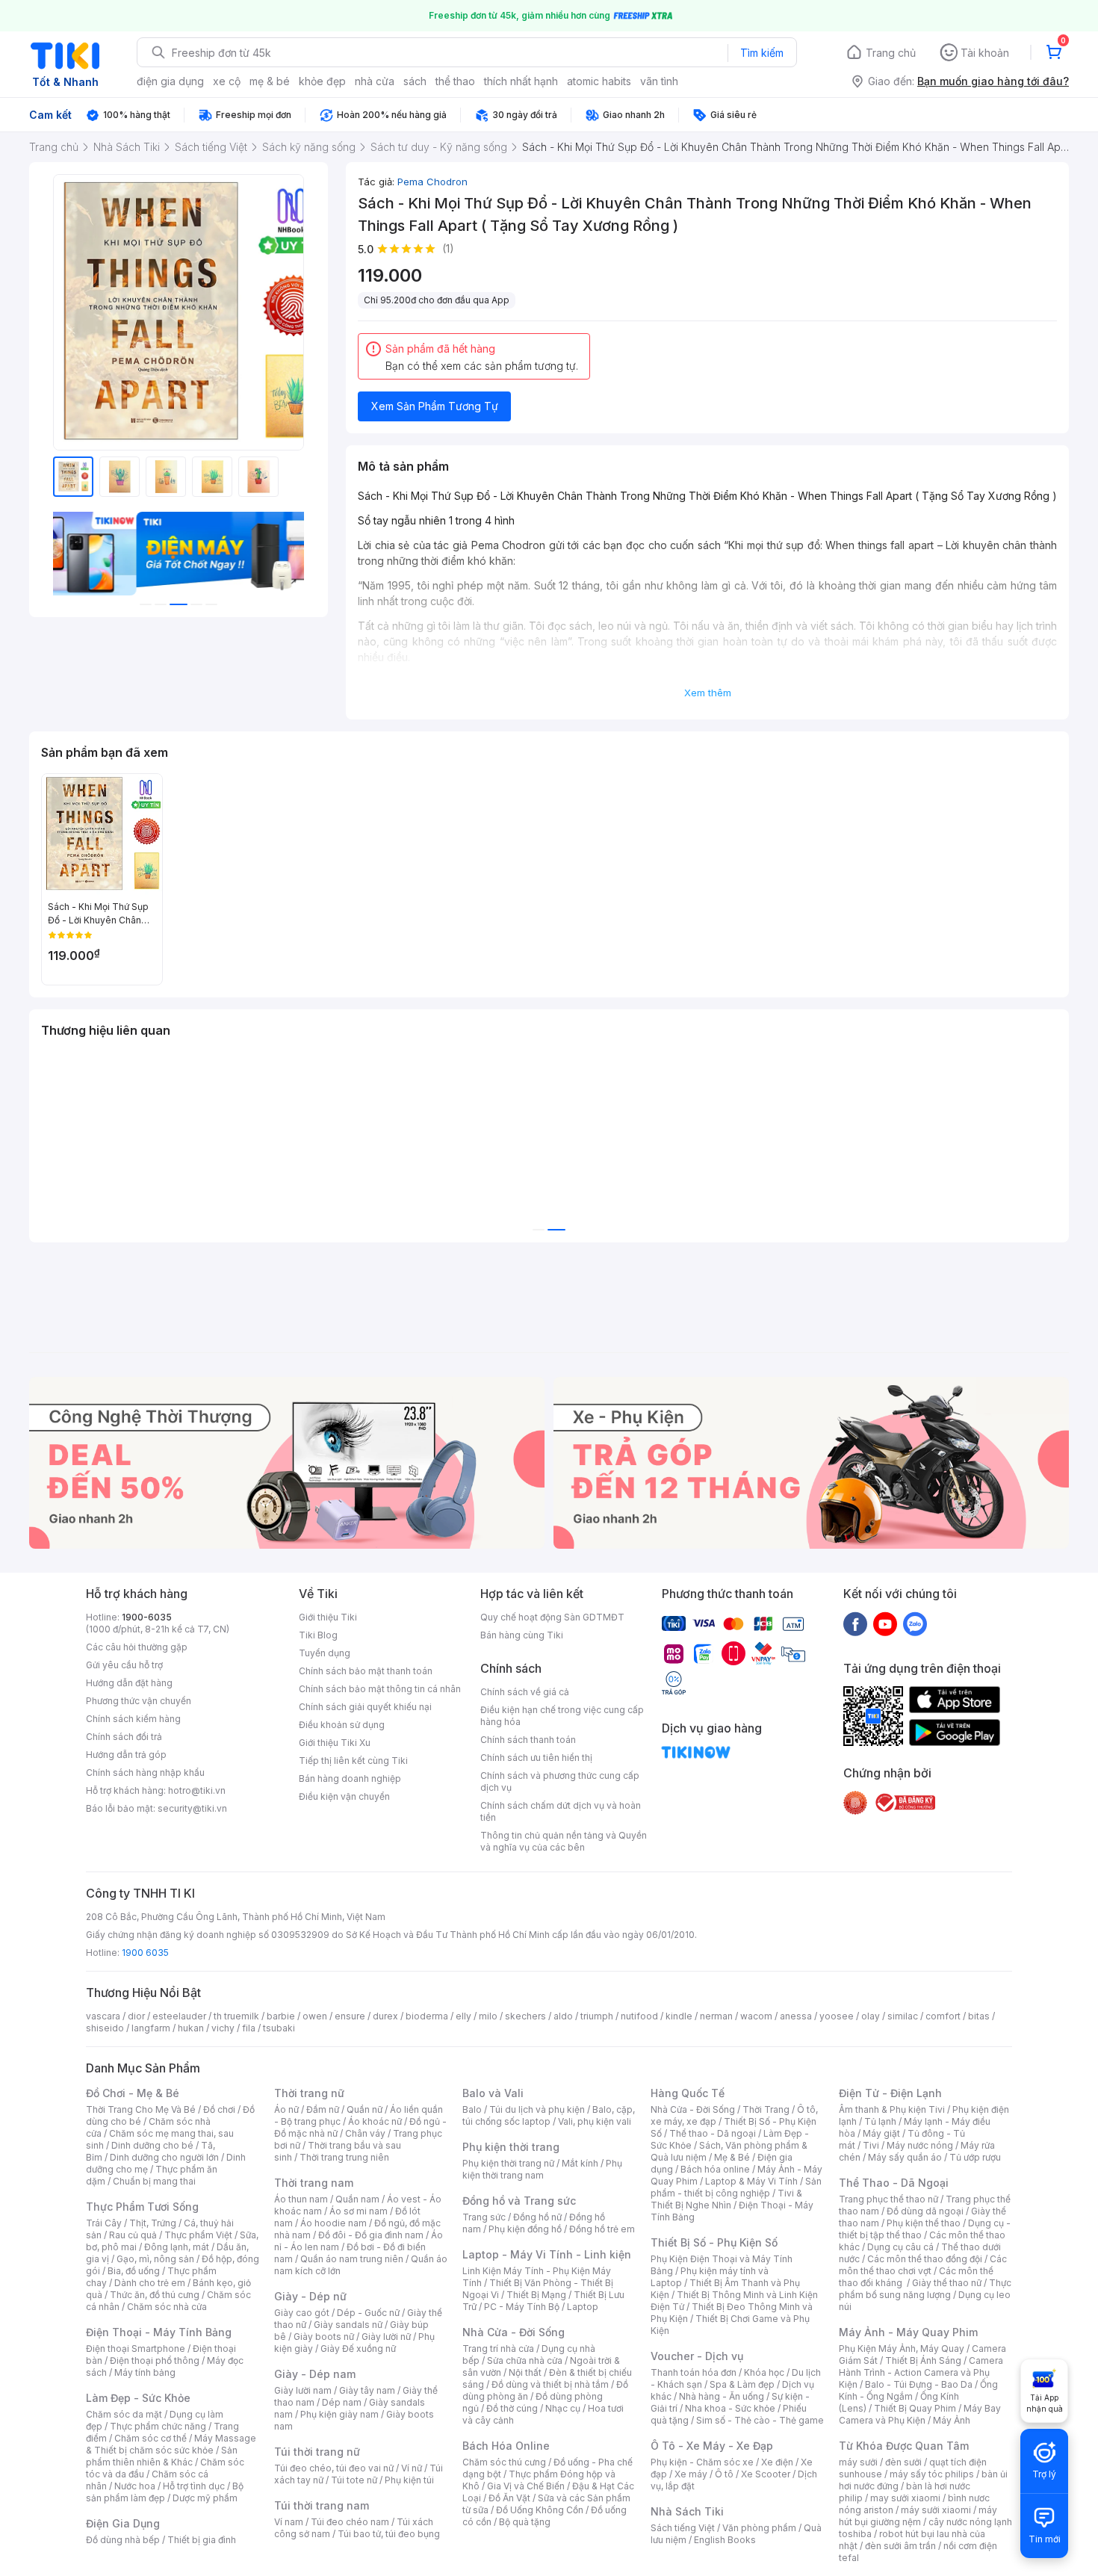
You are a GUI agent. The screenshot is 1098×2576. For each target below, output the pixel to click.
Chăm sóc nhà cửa (167, 2307)
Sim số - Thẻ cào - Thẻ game (760, 2420)
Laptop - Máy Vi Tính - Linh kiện (547, 2254)
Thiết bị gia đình (202, 2540)
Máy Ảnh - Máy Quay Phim (908, 2332)
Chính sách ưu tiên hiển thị (536, 1758)
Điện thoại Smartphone (136, 2349)
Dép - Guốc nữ (368, 2313)
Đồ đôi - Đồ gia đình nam (371, 2235)
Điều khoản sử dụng (342, 1725)
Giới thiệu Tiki (328, 1617)
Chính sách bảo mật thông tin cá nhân (380, 1689)
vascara (103, 2016)
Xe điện (777, 2462)
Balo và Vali (493, 2093)
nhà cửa (375, 81)
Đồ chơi (219, 2109)
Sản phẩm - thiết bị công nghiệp (736, 2187)
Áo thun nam (301, 2199)
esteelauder (179, 2016)
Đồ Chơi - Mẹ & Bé (133, 2093)
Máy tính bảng (145, 2372)
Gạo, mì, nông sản (155, 2259)
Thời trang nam (314, 2183)
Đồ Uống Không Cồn (540, 2510)
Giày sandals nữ (348, 2325)
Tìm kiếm (762, 53)
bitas (979, 2016)
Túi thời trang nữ (317, 2452)
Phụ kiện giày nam (339, 2414)
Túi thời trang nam (322, 2505)
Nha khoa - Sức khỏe (730, 2408)
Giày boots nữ (324, 2337)
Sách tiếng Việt (683, 2528)
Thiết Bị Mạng (536, 2295)
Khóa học (764, 2372)
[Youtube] (885, 1623)
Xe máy (691, 2474)
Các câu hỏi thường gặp (137, 1647)
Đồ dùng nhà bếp (123, 2540)
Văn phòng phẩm (759, 2528)
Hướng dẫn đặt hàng (129, 1683)
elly (463, 2016)
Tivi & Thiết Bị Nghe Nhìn (726, 2199)
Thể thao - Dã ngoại (713, 2133)
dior (136, 2016)
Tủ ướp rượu (975, 2157)
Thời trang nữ (309, 2093)
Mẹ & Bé (732, 2157)
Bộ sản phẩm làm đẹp (165, 2492)
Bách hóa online (715, 2169)
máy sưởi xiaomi (936, 2510)
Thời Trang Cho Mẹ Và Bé (141, 2109)
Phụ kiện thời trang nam (542, 2169)
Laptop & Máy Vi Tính (751, 2181)
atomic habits (599, 81)
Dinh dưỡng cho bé (152, 2145)
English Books (725, 2540)
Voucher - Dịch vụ (697, 2356)
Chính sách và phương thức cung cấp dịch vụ (560, 1781)
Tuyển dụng (325, 1653)
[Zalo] (915, 1623)
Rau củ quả (133, 2235)
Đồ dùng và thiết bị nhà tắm (550, 2384)
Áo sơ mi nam (359, 2211)
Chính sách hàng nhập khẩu (145, 1772)
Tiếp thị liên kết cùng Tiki (353, 1761)
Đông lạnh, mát (177, 2247)
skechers (525, 2016)
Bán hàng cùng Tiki (522, 1635)
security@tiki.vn (192, 1808)
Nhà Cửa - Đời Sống (514, 2332)
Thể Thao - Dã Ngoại (894, 2183)
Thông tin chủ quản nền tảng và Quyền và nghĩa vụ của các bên (564, 1841)
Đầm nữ (323, 2109)
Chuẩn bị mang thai (154, 2181)
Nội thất (525, 2372)
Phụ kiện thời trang (511, 2147)
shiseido (105, 2028)
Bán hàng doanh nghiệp (350, 1778)
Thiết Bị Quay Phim (915, 2408)
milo (488, 2016)
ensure (350, 2016)
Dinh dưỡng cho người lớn (164, 2157)
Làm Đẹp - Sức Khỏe (138, 2398)
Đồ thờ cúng (512, 2408)
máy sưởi (858, 2462)
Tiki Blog (318, 1635)
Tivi (871, 2145)
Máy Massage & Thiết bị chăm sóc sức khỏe (171, 2444)
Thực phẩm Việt (198, 2235)
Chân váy (365, 2133)
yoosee (837, 2016)
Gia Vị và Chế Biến (526, 2486)
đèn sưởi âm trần (900, 2546)
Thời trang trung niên (344, 2157)
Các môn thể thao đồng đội (925, 2259)
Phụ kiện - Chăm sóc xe (702, 2462)
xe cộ (227, 81)
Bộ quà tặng (525, 2522)
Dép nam (342, 2402)
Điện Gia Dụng (123, 2523)
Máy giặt (881, 2133)
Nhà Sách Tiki (687, 2511)
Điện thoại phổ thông (155, 2360)
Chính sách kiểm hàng (133, 1719)
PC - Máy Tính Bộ (522, 2307)
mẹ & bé (270, 81)
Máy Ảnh (952, 2420)
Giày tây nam (367, 2390)
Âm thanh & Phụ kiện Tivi (892, 2109)
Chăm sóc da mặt (124, 2414)
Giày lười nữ (386, 2337)
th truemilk (236, 2016)
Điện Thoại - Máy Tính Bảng (159, 2332)
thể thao (455, 81)
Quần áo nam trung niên (352, 2259)
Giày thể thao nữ (947, 2283)
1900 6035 (145, 1953)
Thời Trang (766, 2109)
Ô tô (724, 2474)
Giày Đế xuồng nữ (358, 2349)
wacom (756, 2016)
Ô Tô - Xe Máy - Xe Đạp (712, 2446)
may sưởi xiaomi (905, 2498)
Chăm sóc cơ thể (151, 2438)
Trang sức (484, 2217)
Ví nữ (412, 2468)
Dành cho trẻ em (150, 2283)
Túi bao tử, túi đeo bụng (389, 2534)
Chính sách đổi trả (124, 1737)
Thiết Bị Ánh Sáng (923, 2360)
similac (903, 2016)
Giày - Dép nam (315, 2374)
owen (315, 2016)
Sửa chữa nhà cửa (525, 2360)
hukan (191, 2028)
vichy (223, 2028)
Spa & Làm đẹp (742, 2384)
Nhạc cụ (563, 2408)
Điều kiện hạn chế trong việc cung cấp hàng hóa (562, 1716)
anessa (796, 2016)
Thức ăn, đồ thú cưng (155, 2295)
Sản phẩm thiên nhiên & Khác (162, 2456)
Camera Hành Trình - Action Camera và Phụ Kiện (921, 2372)
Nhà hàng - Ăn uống (722, 2396)
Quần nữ (365, 2109)
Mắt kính (580, 2163)
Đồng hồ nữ (537, 2217)
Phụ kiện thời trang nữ (508, 2163)
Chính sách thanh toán (528, 1740)
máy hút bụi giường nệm (918, 2516)
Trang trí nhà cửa (498, 2349)
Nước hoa (135, 2486)
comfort (943, 2016)
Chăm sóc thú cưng (504, 2462)
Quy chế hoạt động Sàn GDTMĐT (552, 1617)
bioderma (427, 2016)
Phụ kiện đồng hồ (525, 2229)
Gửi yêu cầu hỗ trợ (124, 1665)
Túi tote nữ (354, 2480)
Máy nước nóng (920, 2145)
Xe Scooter (766, 2474)
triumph (597, 2016)
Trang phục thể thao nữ (888, 2199)
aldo (563, 2016)
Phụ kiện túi (409, 2480)
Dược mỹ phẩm (205, 2498)
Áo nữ (286, 2109)
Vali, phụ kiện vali (595, 2121)
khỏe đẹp (322, 81)
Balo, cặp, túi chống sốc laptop (549, 2115)
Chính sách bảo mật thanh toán (366, 1671)
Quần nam (357, 2199)
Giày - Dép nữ (310, 2296)
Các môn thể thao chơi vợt (923, 2265)
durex (385, 2016)
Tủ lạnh (880, 2121)
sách (415, 81)
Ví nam (289, 2522)
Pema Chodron (432, 182)
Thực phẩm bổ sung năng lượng (925, 2289)
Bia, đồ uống (134, 2271)
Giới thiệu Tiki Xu (335, 1743)
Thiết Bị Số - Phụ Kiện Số (714, 2242)
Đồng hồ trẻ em (602, 2229)
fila (249, 2028)
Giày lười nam (303, 2390)
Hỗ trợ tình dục (194, 2486)
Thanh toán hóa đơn (694, 2372)
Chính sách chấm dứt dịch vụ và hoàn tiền (561, 1811)
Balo (472, 2109)
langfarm (151, 2028)
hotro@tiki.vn (197, 1790)
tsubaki (279, 2028)
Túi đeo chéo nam (350, 2522)
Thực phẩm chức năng (158, 2426)
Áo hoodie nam (334, 2223)
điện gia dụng (170, 81)
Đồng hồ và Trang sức (519, 2201)
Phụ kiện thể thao (924, 2223)
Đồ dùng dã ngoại (925, 2211)
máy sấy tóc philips (932, 2474)
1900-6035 (147, 1617)
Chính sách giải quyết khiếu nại (365, 1707)
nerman (716, 2016)
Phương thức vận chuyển (139, 1701)
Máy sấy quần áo (905, 2157)
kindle (679, 2016)
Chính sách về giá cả (525, 1692)
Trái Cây (104, 2223)
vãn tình (659, 81)
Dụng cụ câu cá (900, 2247)
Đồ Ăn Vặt (509, 2498)
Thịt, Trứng (153, 2223)
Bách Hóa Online (506, 2446)
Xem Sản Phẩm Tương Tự (435, 406)
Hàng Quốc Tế (688, 2093)
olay (871, 2016)
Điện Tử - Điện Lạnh (890, 2093)
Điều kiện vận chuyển (344, 1796)
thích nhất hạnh (521, 81)
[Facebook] (855, 1623)
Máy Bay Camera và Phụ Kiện (920, 2414)
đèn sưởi (903, 2462)
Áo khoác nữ (375, 2121)
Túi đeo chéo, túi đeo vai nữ (334, 2468)
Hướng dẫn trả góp (126, 1755)
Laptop (583, 2307)
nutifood (639, 2016)
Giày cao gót (302, 2313)
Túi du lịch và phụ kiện (537, 2109)
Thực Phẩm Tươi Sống (142, 2207)
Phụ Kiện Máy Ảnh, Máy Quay (902, 2349)
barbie (281, 2016)
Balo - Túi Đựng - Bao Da (919, 2384)
